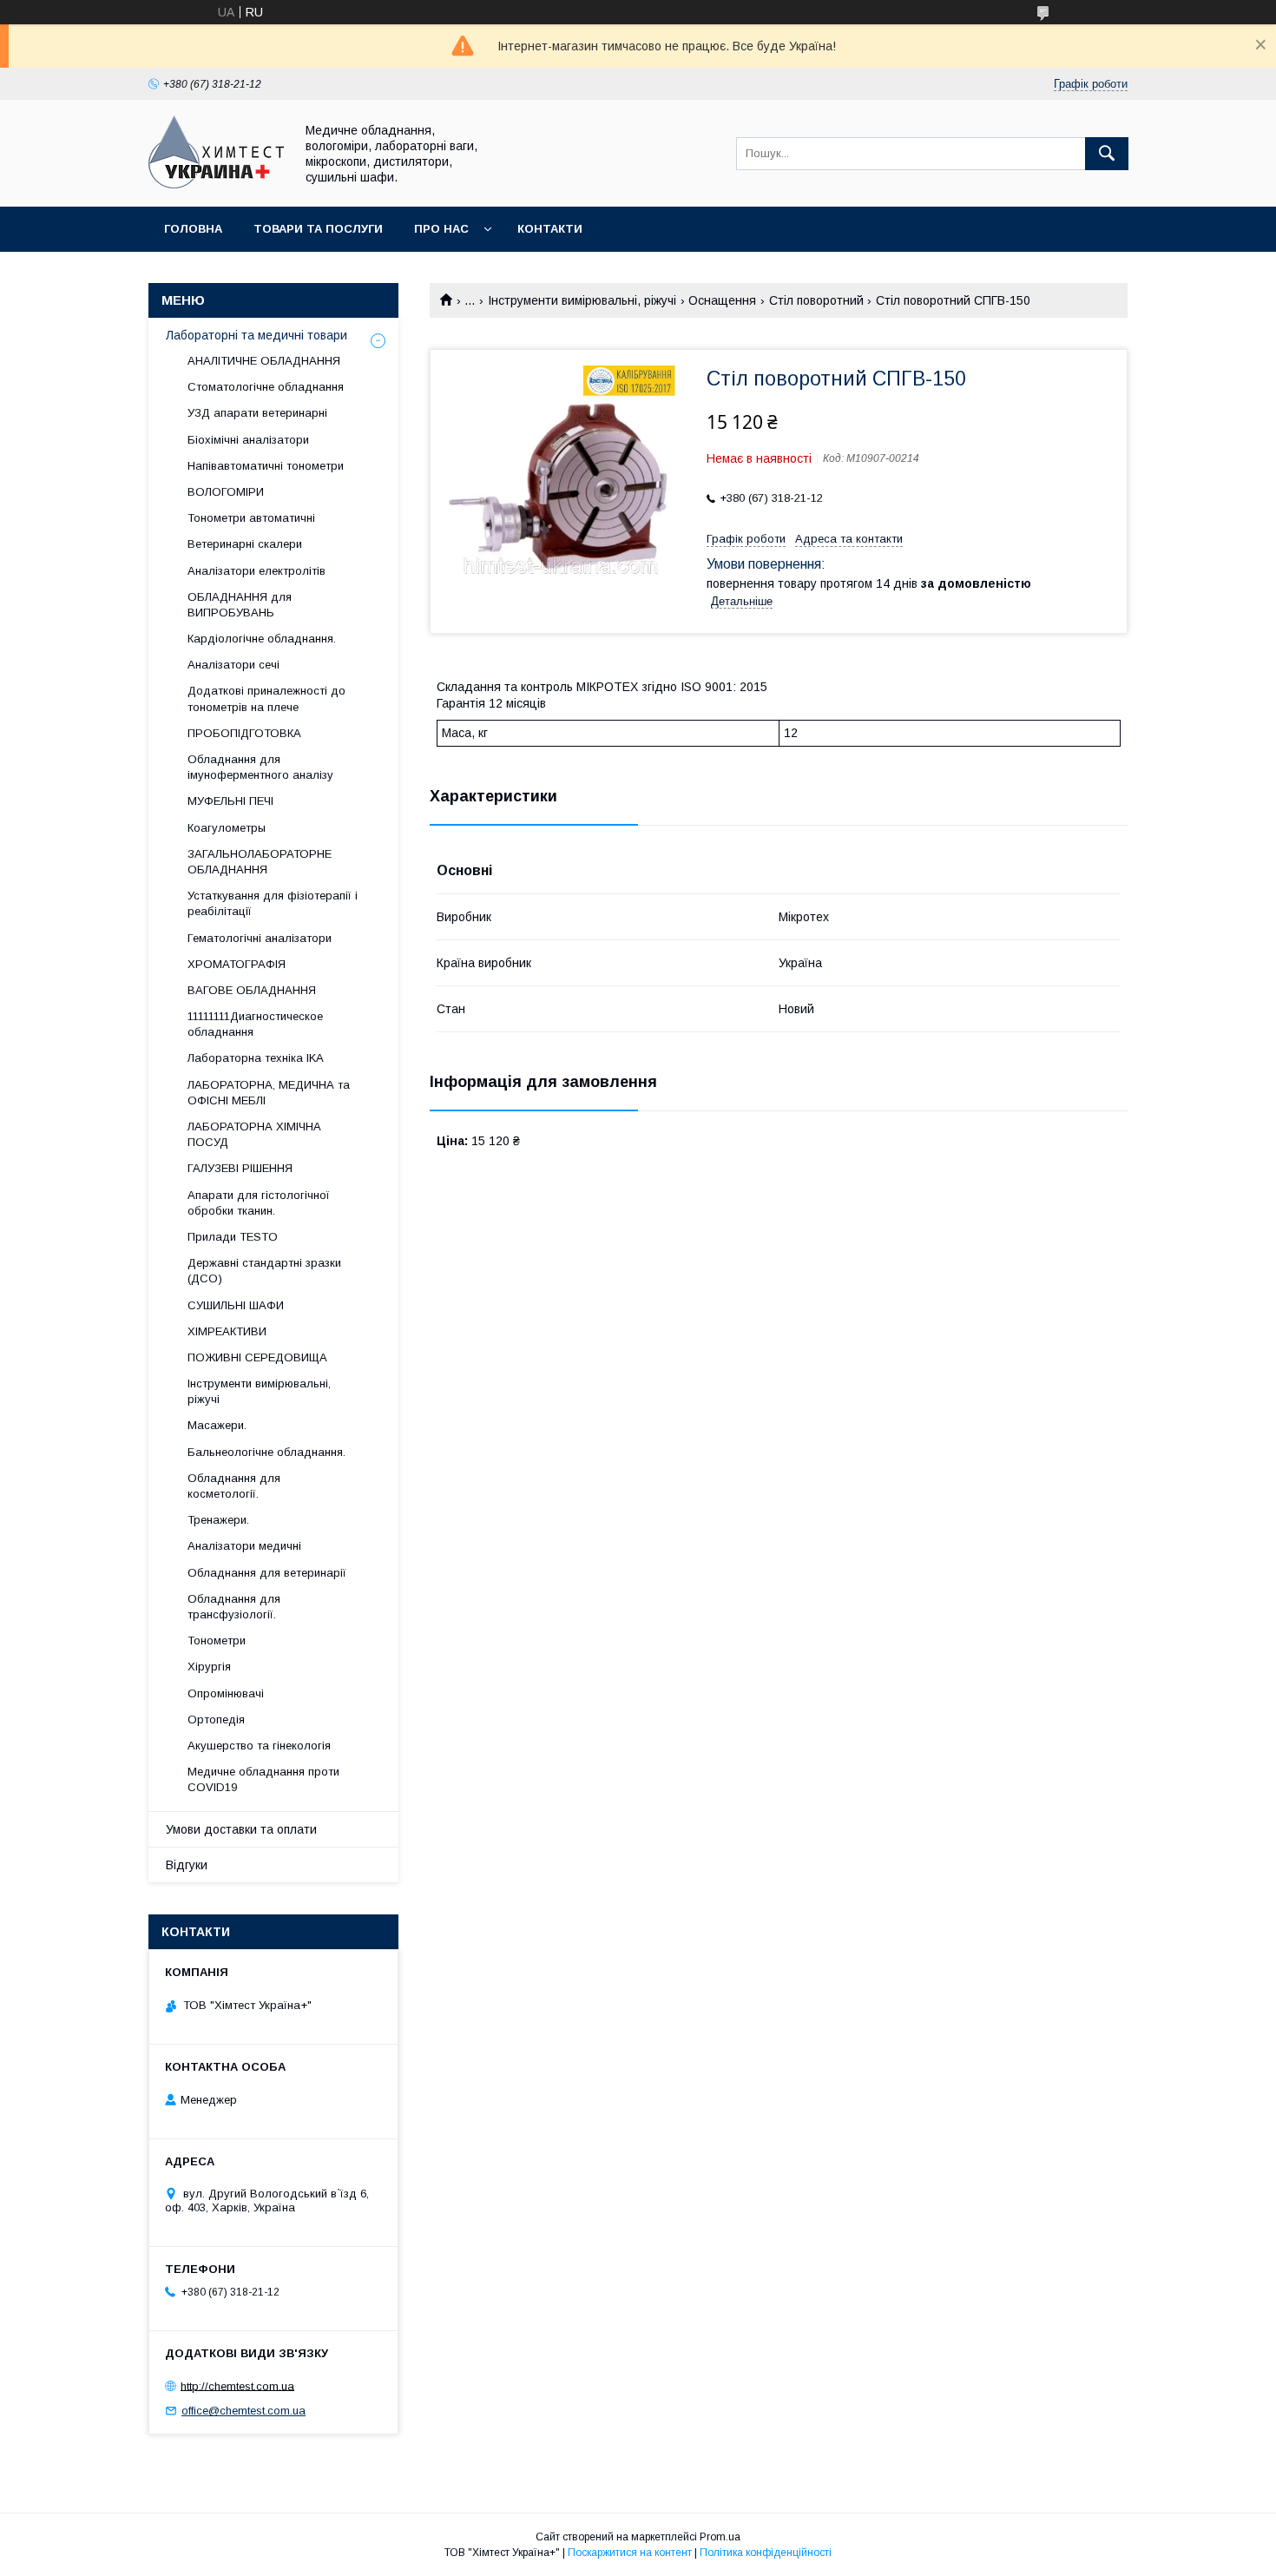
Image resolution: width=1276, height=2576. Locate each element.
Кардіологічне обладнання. (262, 639)
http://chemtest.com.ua (237, 2385)
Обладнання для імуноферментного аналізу (260, 767)
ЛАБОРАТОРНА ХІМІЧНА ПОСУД (254, 1134)
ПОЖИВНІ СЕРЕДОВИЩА (257, 1357)
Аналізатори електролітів (257, 571)
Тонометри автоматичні (251, 518)
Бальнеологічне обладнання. (266, 1452)
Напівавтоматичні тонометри (266, 466)
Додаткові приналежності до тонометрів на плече (266, 698)
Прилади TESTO (233, 1237)
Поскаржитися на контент (630, 2553)
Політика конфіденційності (766, 2553)
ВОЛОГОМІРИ (226, 492)
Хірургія (209, 1667)
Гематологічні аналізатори (260, 938)
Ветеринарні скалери (245, 544)
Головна (193, 229)
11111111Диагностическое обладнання (255, 1024)
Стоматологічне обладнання (266, 387)
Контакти (550, 229)
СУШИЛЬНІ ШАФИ (236, 1305)
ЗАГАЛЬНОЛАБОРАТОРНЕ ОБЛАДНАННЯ (260, 862)
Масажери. (217, 1425)
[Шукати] (1107, 154)
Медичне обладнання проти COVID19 (263, 1779)
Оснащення (722, 300)
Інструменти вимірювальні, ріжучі (582, 300)
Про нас (441, 229)
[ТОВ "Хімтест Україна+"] (217, 184)
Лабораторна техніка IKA (256, 1058)
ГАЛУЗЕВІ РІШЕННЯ (240, 1168)
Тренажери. (218, 1520)
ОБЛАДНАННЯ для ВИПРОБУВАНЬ (240, 605)
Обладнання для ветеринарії (267, 1573)
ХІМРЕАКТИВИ (227, 1331)
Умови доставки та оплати (241, 1829)
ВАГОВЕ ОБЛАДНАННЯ (252, 990)
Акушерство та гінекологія (259, 1746)
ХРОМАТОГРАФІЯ (237, 964)
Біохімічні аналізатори (248, 440)
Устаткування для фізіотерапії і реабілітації (273, 903)
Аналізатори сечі (233, 665)
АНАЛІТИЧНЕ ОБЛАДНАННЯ (264, 361)
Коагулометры (227, 828)
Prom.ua (720, 2537)
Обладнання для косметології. (234, 1486)
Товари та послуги (318, 229)
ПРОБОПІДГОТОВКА (244, 733)
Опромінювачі (226, 1693)
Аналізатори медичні (244, 1546)
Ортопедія (216, 1720)
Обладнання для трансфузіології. (234, 1607)
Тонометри (217, 1640)
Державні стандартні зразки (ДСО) (264, 1271)
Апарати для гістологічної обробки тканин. (259, 1203)
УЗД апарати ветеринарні (257, 413)
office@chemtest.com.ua (243, 2411)
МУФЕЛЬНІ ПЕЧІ (230, 801)
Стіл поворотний (816, 300)
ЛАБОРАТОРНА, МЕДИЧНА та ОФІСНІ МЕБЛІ (269, 1093)
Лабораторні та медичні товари (257, 335)
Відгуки (187, 1865)
